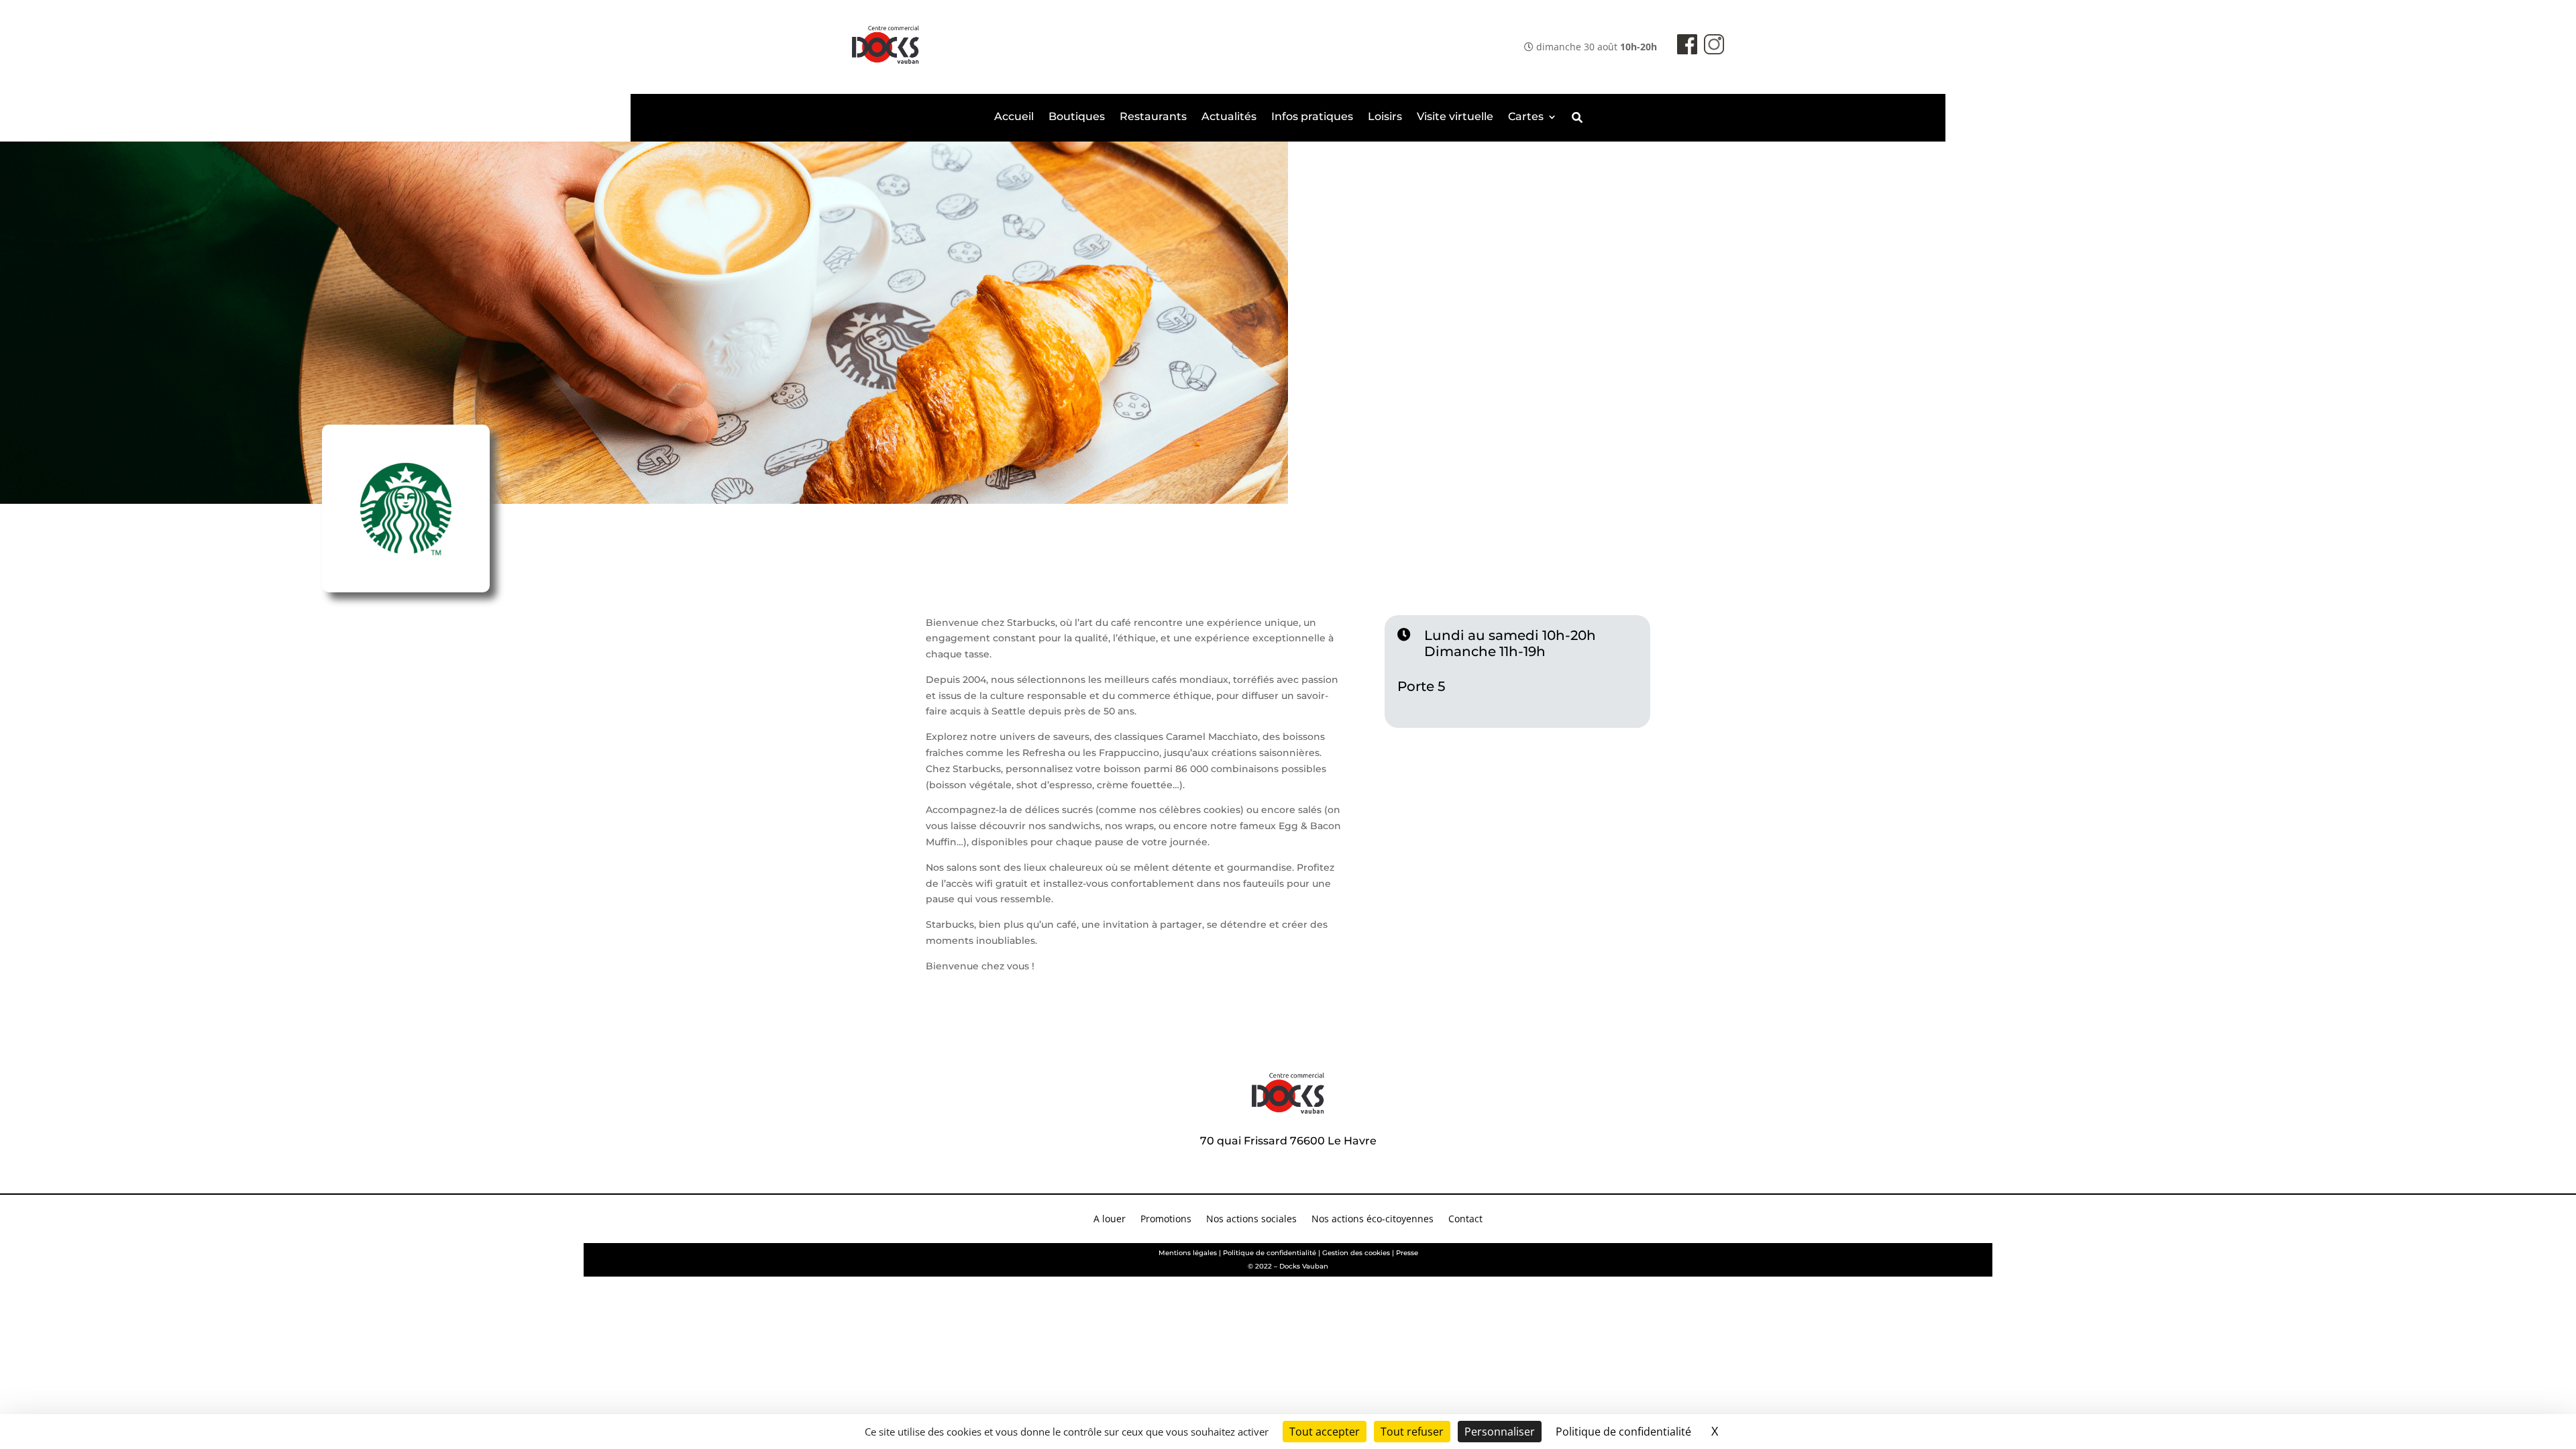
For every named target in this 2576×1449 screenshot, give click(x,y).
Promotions (1166, 1220)
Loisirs (1385, 117)
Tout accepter (1325, 1432)
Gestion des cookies (1356, 1253)
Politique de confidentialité (1270, 1253)
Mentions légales (1188, 1253)
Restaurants (1153, 117)
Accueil (1014, 117)
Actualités (1229, 117)
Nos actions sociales (1251, 1220)
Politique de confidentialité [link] (1623, 1432)
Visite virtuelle (1455, 117)
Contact (1465, 1220)
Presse (1407, 1253)
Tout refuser (1412, 1432)
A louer (1110, 1220)
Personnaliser (1500, 1432)
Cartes (1526, 117)
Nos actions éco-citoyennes (1373, 1220)
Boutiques (1077, 117)
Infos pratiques (1312, 117)
